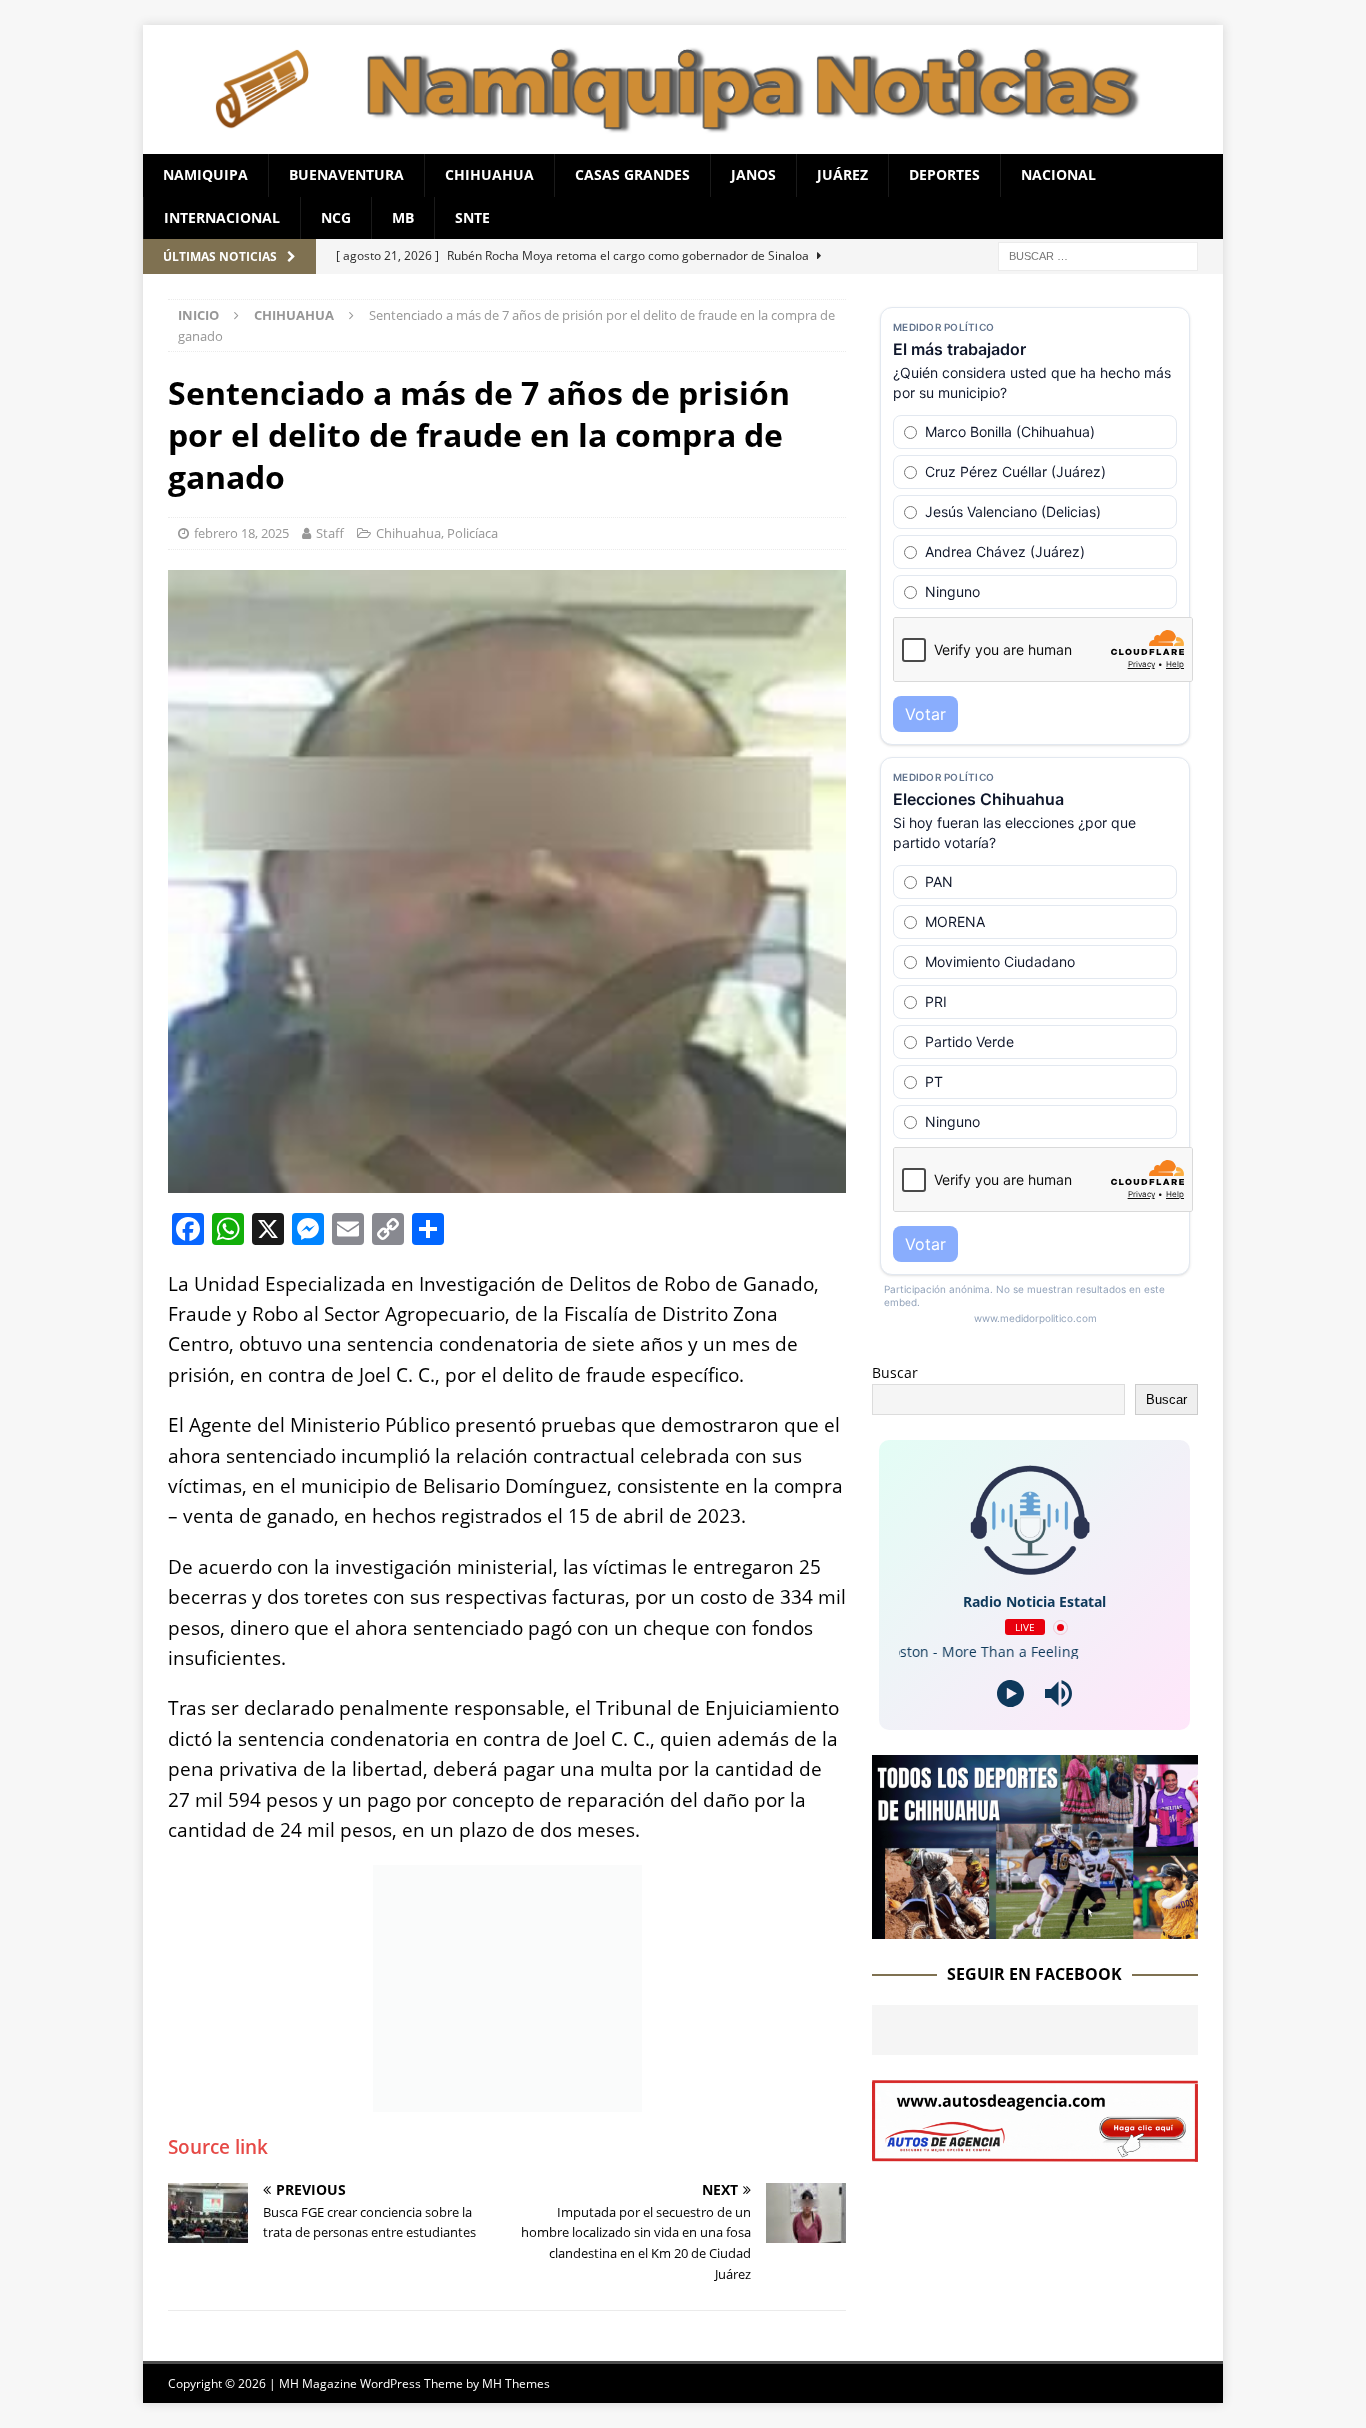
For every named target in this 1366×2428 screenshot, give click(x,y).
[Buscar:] (1098, 254)
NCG (336, 217)
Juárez (842, 174)
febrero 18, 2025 (241, 533)
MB (403, 217)
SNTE (472, 217)
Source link (218, 2147)
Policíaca (472, 533)
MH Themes (516, 2383)
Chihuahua (489, 174)
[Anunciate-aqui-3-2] (1035, 2149)
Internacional (222, 217)
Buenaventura (346, 174)
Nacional (1058, 174)
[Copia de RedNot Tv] (1035, 1927)
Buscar (895, 1372)
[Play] (1010, 1693)
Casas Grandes (632, 174)
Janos (753, 174)
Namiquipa (205, 174)
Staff (330, 533)
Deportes (944, 174)
